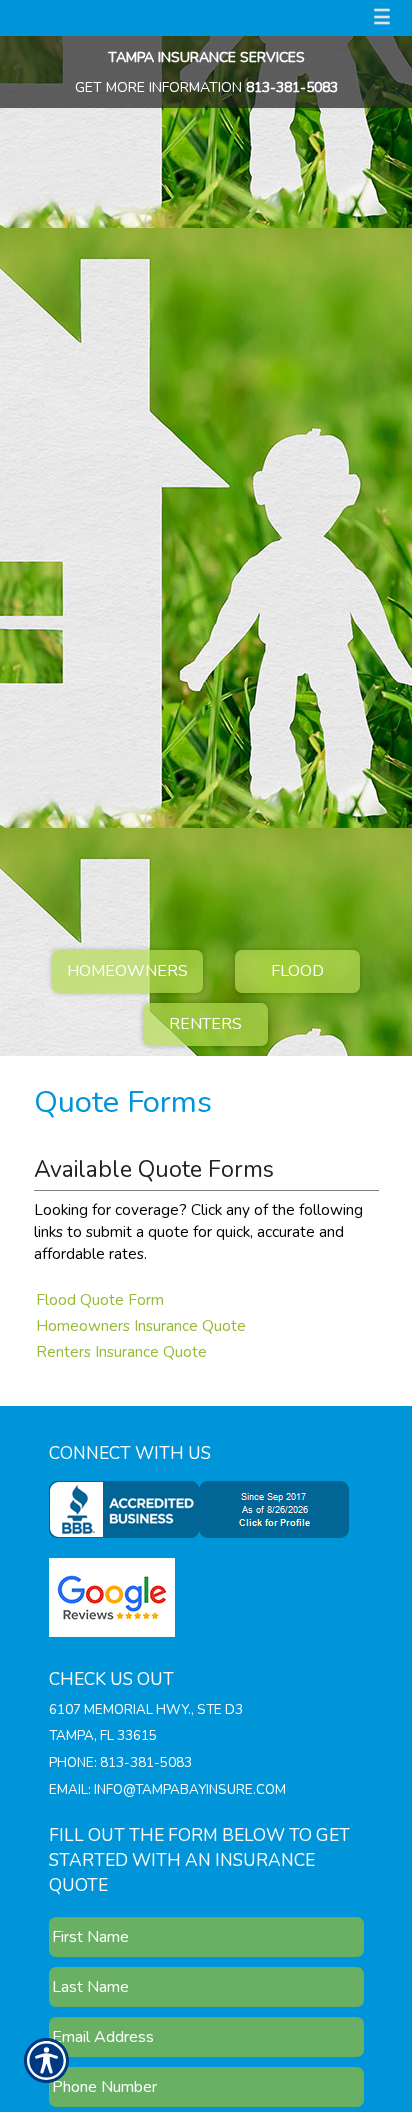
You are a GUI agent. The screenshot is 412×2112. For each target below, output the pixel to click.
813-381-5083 (292, 87)
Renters (205, 1024)
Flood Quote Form (100, 1299)
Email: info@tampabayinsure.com (167, 1790)
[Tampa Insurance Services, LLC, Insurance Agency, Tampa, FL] (204, 1508)
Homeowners (127, 971)
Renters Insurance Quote (121, 1351)
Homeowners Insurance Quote (141, 1325)
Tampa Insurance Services (206, 57)
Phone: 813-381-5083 (120, 1763)
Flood (297, 971)
